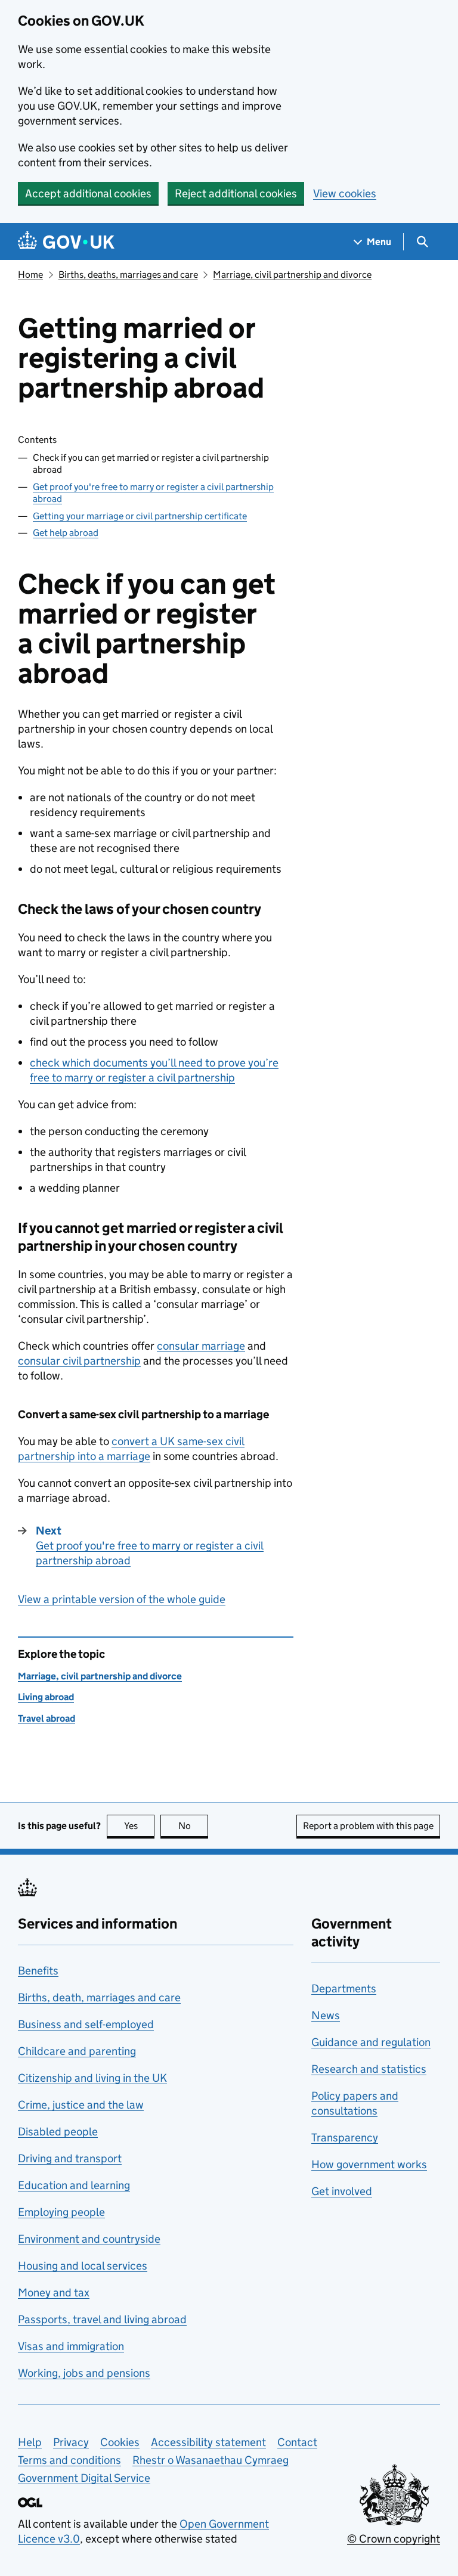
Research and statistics (369, 2069)
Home (30, 275)
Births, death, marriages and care (99, 1997)
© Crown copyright (394, 2539)
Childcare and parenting (77, 2051)
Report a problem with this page (368, 1826)
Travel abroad (47, 1718)
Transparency (345, 2138)
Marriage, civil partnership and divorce (292, 275)
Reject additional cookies (236, 193)
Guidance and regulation (371, 2042)
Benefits (38, 1971)
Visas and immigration (71, 2346)
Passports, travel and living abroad (102, 2319)
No (193, 1826)
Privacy (71, 2442)
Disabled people (58, 2132)
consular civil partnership (79, 1361)
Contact (297, 2442)
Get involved (342, 2191)
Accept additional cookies (88, 193)
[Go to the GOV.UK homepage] (66, 242)
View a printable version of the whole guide (122, 1599)
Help (30, 2442)
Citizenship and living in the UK (92, 2078)
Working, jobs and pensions (84, 2373)
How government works (369, 2164)
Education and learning (74, 2185)
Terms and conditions (69, 2460)
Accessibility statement (208, 2442)
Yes (139, 1826)
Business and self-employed (86, 2024)
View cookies (345, 193)
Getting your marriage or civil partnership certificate (140, 516)
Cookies (120, 2442)
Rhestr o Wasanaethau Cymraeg (211, 2460)
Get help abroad (66, 533)
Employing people (61, 2212)
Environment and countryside (89, 2239)
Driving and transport (70, 2158)
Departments (344, 1988)
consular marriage (201, 1346)
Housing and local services (83, 2266)
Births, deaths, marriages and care (128, 275)
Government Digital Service (84, 2478)
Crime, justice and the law (81, 2105)
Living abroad (46, 1697)
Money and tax (54, 2293)
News (326, 2015)
